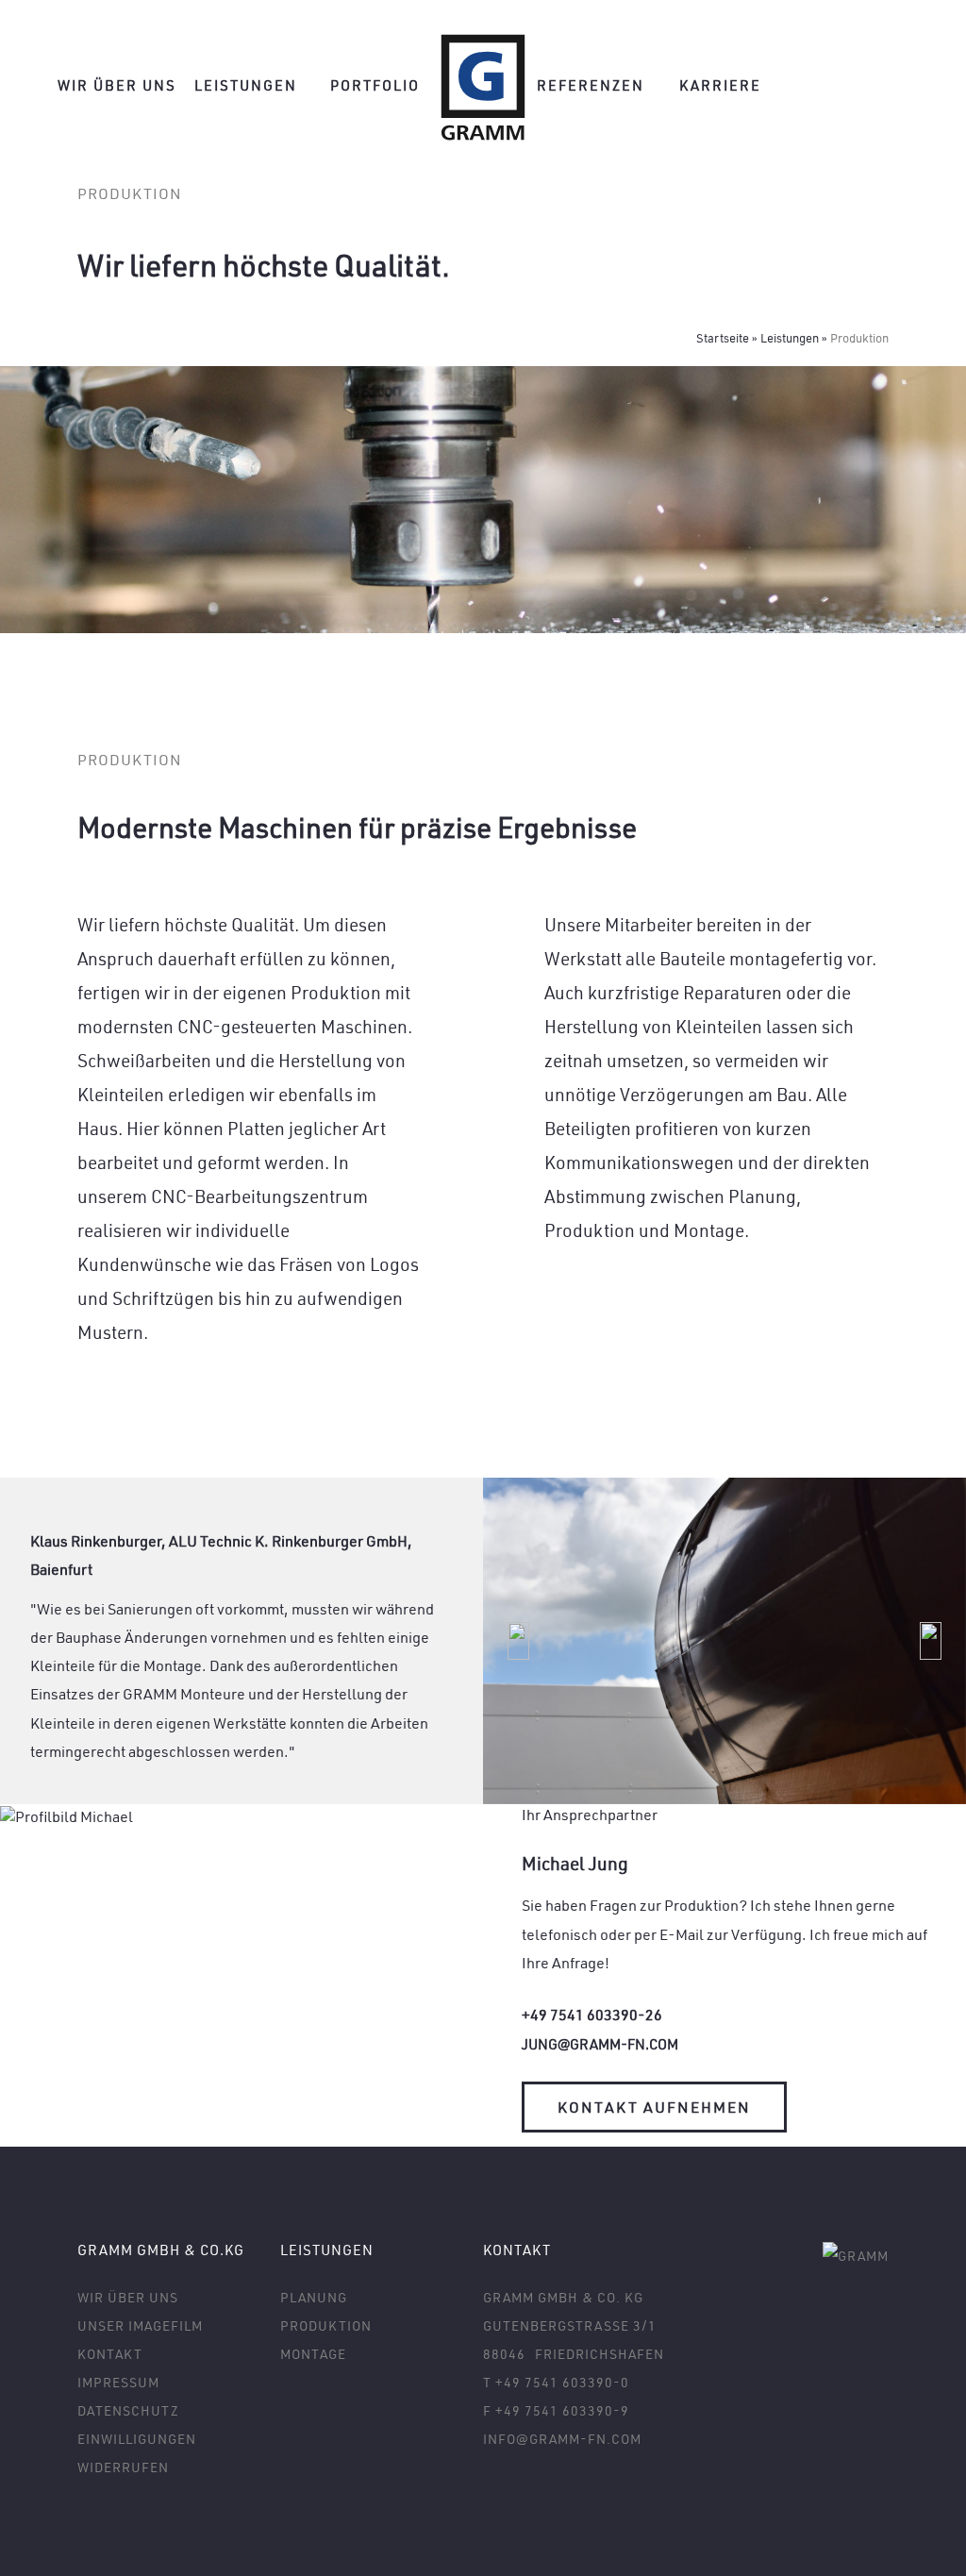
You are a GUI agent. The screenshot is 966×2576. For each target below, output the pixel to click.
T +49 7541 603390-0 (556, 2382)
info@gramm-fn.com (562, 2439)
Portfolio (375, 85)
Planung (762, 1196)
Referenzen (591, 85)
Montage (709, 1230)
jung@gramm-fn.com (600, 2044)
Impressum (118, 2382)
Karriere (720, 85)
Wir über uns (117, 85)
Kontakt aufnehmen (654, 2107)
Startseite (723, 338)
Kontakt (110, 2354)
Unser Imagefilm (140, 2325)
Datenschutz (128, 2410)
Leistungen (246, 85)
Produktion (326, 2325)
